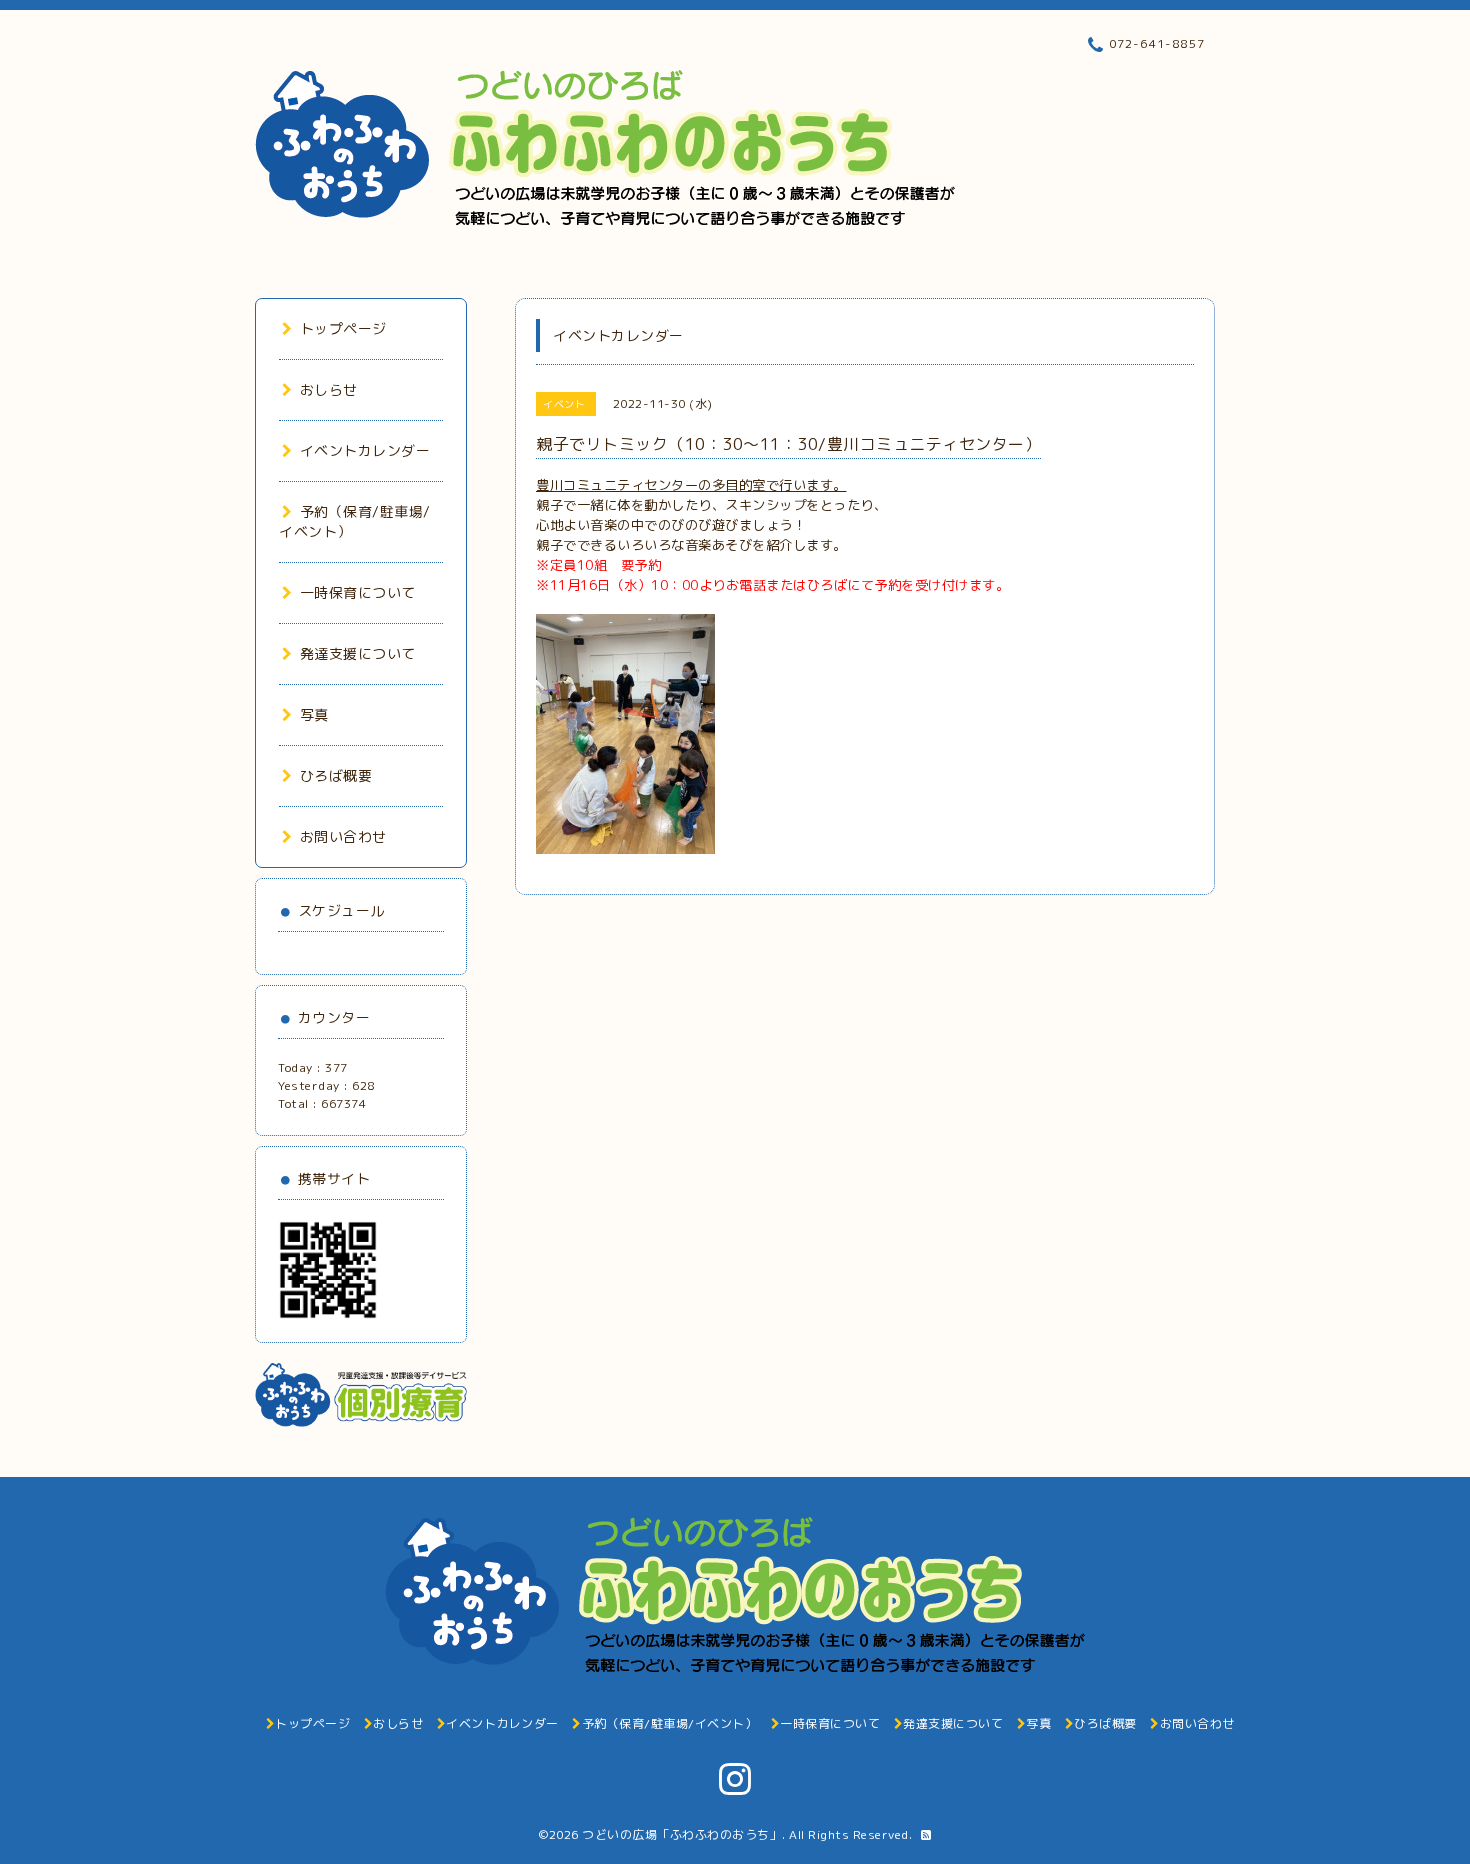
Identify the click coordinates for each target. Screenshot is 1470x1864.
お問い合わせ (343, 836)
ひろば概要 (336, 775)
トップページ (343, 328)
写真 (314, 714)
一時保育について (358, 592)
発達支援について (358, 653)
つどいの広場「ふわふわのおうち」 (682, 1834)
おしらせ (329, 389)
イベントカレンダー (365, 450)
